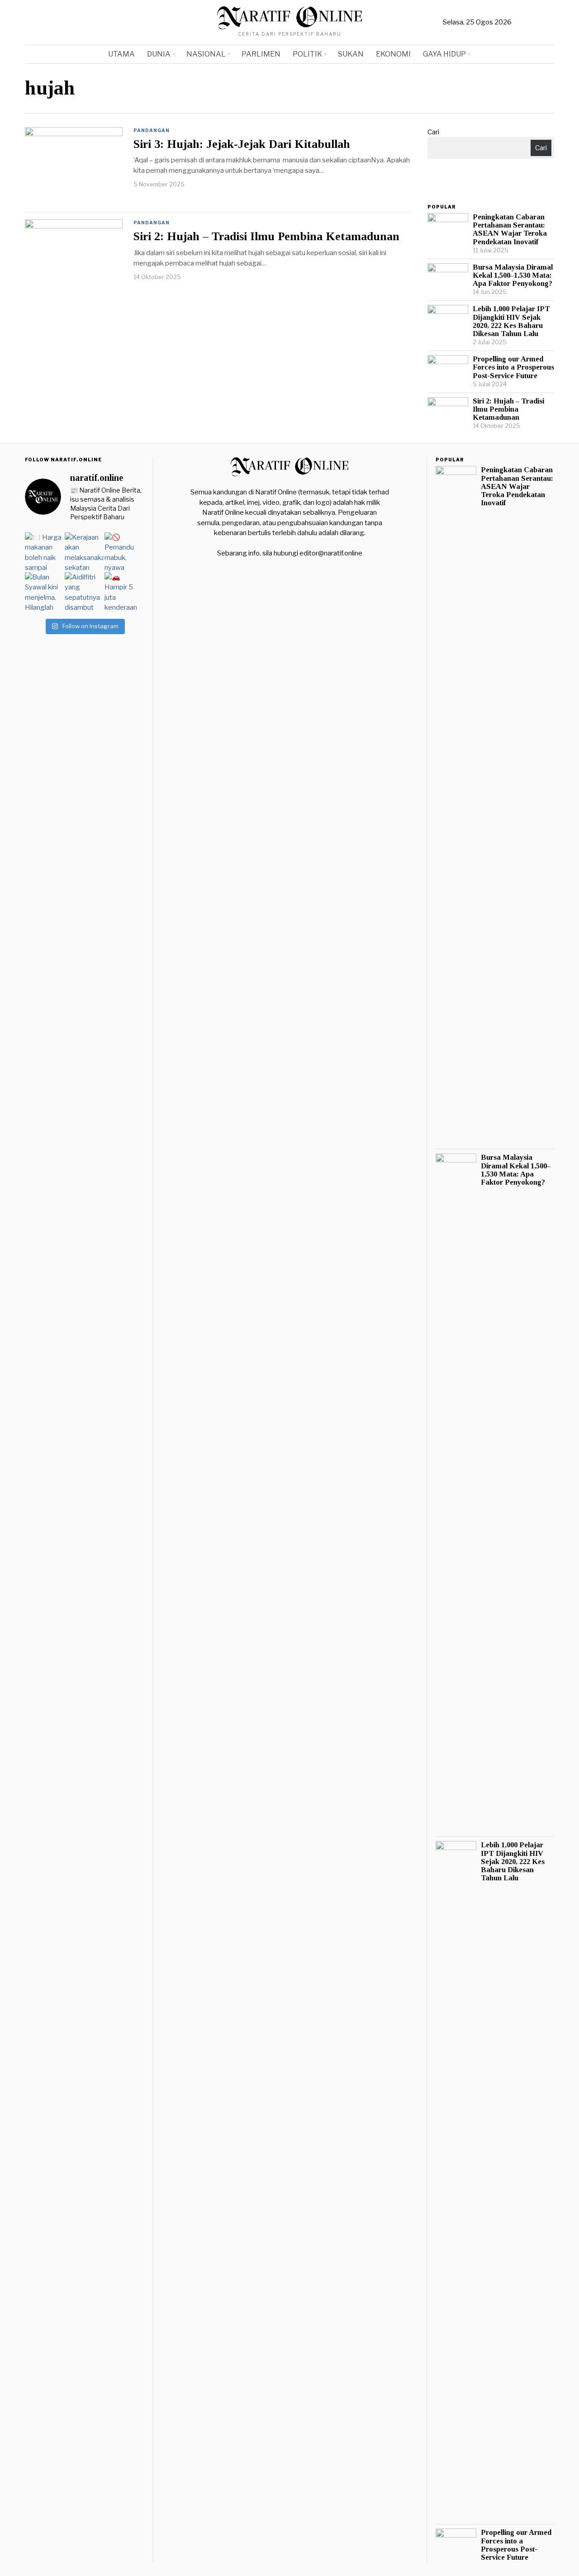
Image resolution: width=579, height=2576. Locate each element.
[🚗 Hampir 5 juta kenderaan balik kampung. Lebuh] (124, 592)
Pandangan (152, 130)
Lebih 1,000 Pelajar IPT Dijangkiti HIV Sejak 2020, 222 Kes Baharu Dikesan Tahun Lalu (511, 321)
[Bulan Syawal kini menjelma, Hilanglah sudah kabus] (44, 592)
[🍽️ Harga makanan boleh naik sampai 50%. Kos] (44, 552)
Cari (433, 132)
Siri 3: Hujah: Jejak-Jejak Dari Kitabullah (242, 144)
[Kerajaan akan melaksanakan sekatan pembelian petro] (84, 552)
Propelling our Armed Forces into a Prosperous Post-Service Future (513, 367)
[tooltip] (521, 23)
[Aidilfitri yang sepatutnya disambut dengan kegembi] (84, 592)
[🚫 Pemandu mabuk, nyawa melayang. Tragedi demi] (124, 552)
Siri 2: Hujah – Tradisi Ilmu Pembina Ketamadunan (266, 237)
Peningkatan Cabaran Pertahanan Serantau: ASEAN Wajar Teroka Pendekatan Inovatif (510, 229)
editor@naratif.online (331, 553)
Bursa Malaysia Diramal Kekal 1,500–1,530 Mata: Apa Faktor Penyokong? (513, 275)
